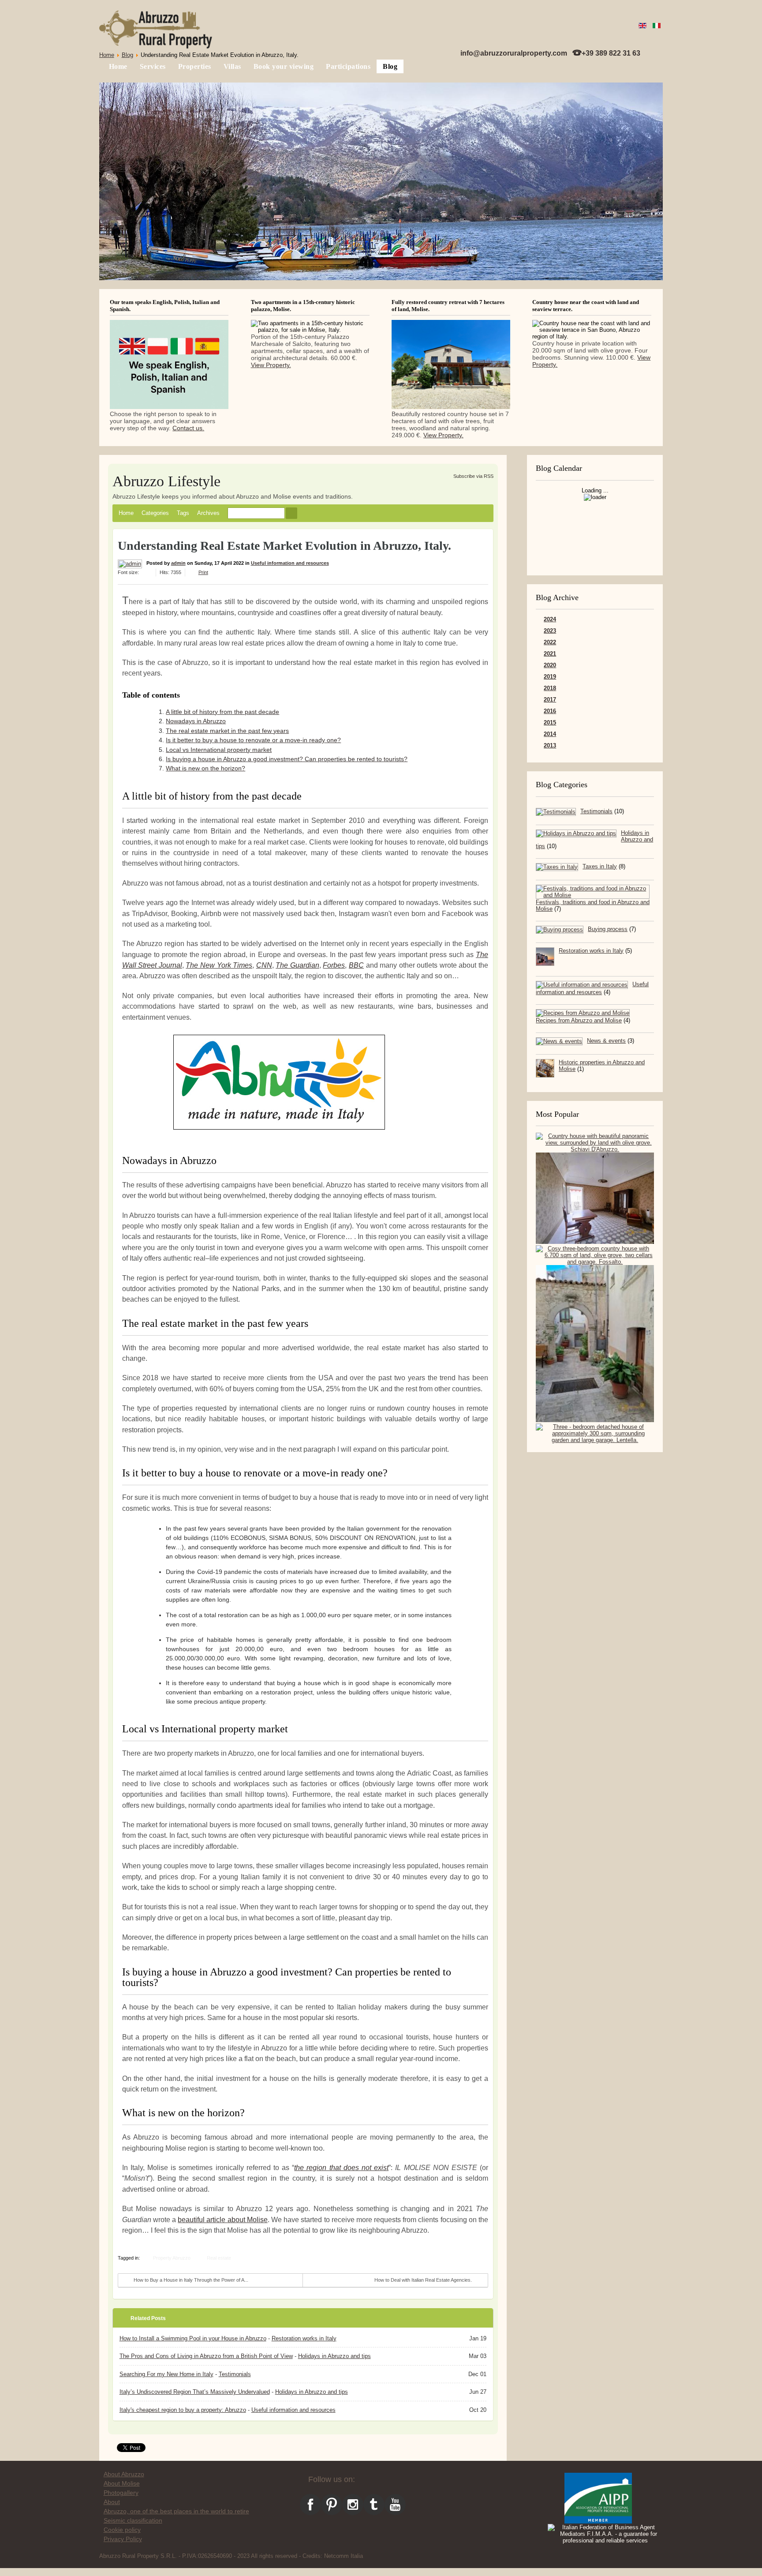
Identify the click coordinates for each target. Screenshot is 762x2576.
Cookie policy (122, 2530)
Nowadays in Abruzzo (196, 721)
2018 (550, 688)
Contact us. (188, 428)
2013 (550, 745)
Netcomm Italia (344, 2556)
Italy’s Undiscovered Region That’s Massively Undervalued (195, 2392)
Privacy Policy (123, 2539)
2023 (550, 631)
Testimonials (596, 811)
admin (178, 563)
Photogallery (121, 2493)
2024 (550, 619)
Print (203, 572)
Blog (127, 55)
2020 (550, 665)
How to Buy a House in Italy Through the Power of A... (191, 2280)
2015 (550, 723)
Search (291, 513)
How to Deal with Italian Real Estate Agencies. (423, 2280)
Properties (195, 66)
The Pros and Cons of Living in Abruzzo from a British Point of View (206, 2356)
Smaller (149, 572)
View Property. (271, 365)
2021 (550, 654)
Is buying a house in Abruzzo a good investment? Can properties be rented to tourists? (287, 759)
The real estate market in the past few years (227, 731)
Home (107, 55)
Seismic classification (133, 2520)
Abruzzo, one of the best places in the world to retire (176, 2511)
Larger (143, 572)
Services (153, 66)
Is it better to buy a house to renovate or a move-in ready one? (253, 740)
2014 (550, 734)
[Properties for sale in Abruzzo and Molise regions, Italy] (156, 30)
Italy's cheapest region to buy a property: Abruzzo (183, 2410)
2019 (550, 677)
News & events (606, 1041)
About (112, 2502)
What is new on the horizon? (205, 768)
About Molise (122, 2483)
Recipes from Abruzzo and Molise (579, 1020)
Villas (232, 66)
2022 (550, 642)
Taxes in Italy (600, 866)
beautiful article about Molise (223, 2219)
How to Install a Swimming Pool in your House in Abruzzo (193, 2338)
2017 (550, 700)
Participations (348, 66)
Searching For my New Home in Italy (166, 2374)
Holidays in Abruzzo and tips (334, 2356)
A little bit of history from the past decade (222, 712)
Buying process (608, 929)
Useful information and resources (290, 563)
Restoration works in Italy (591, 951)
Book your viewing (284, 66)
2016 (550, 711)
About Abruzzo (124, 2474)
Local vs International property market (219, 750)
